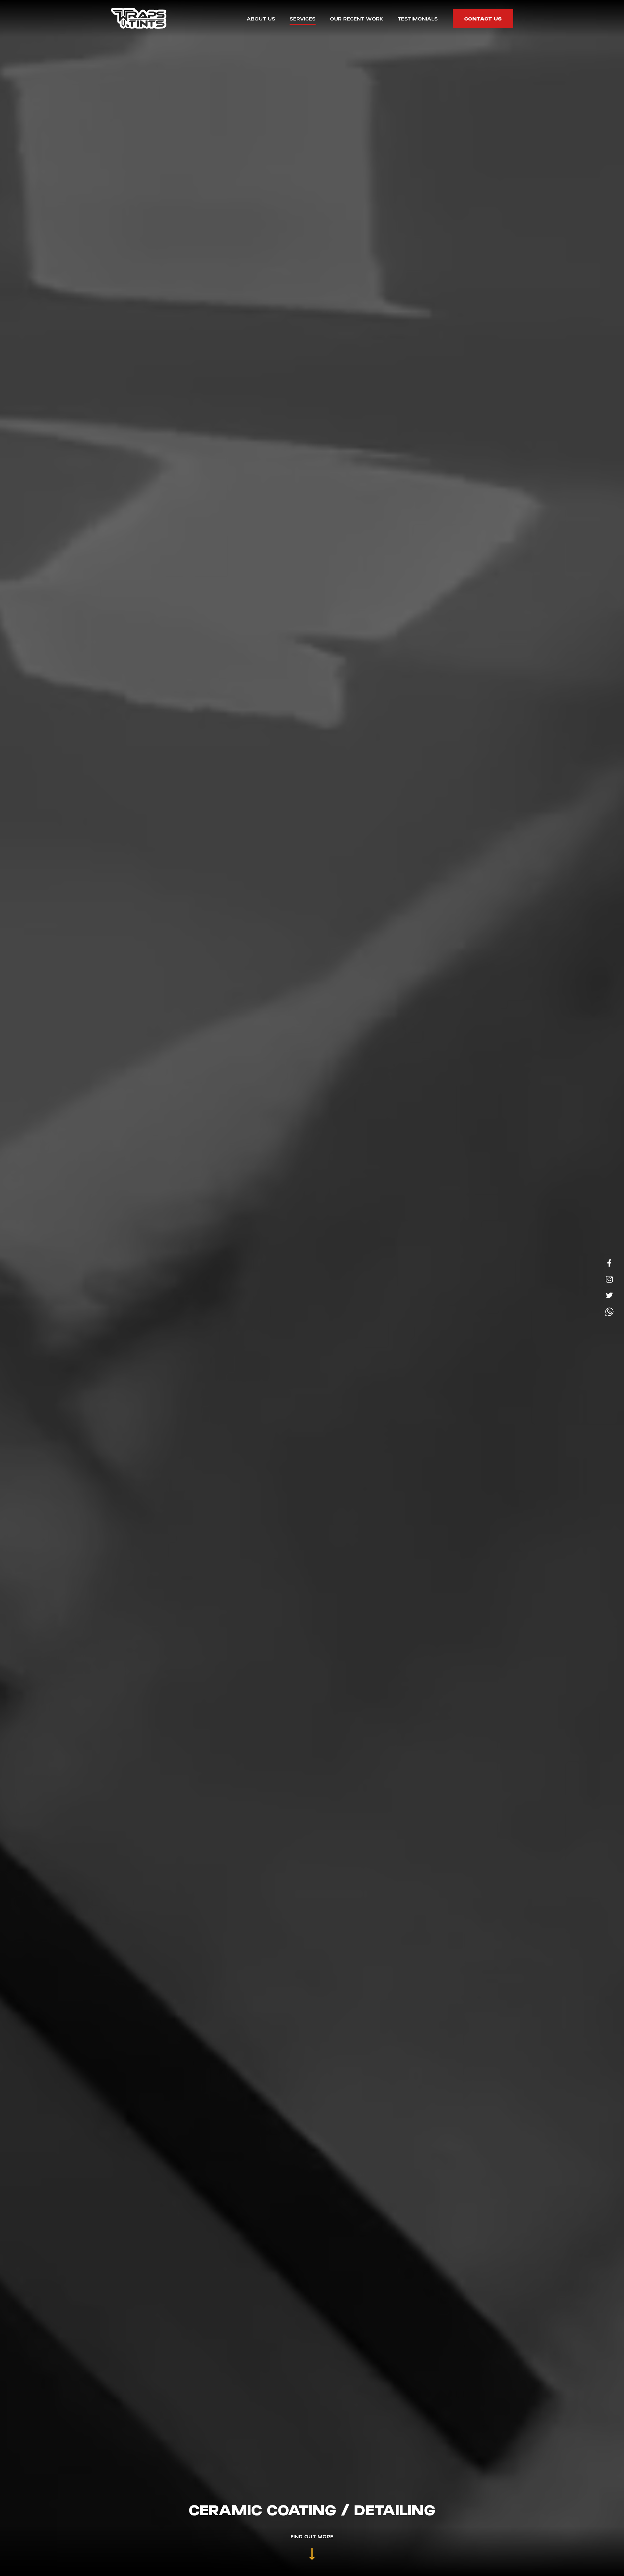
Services (303, 18)
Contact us (483, 18)
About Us (261, 18)
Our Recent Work (357, 18)
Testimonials (418, 18)
